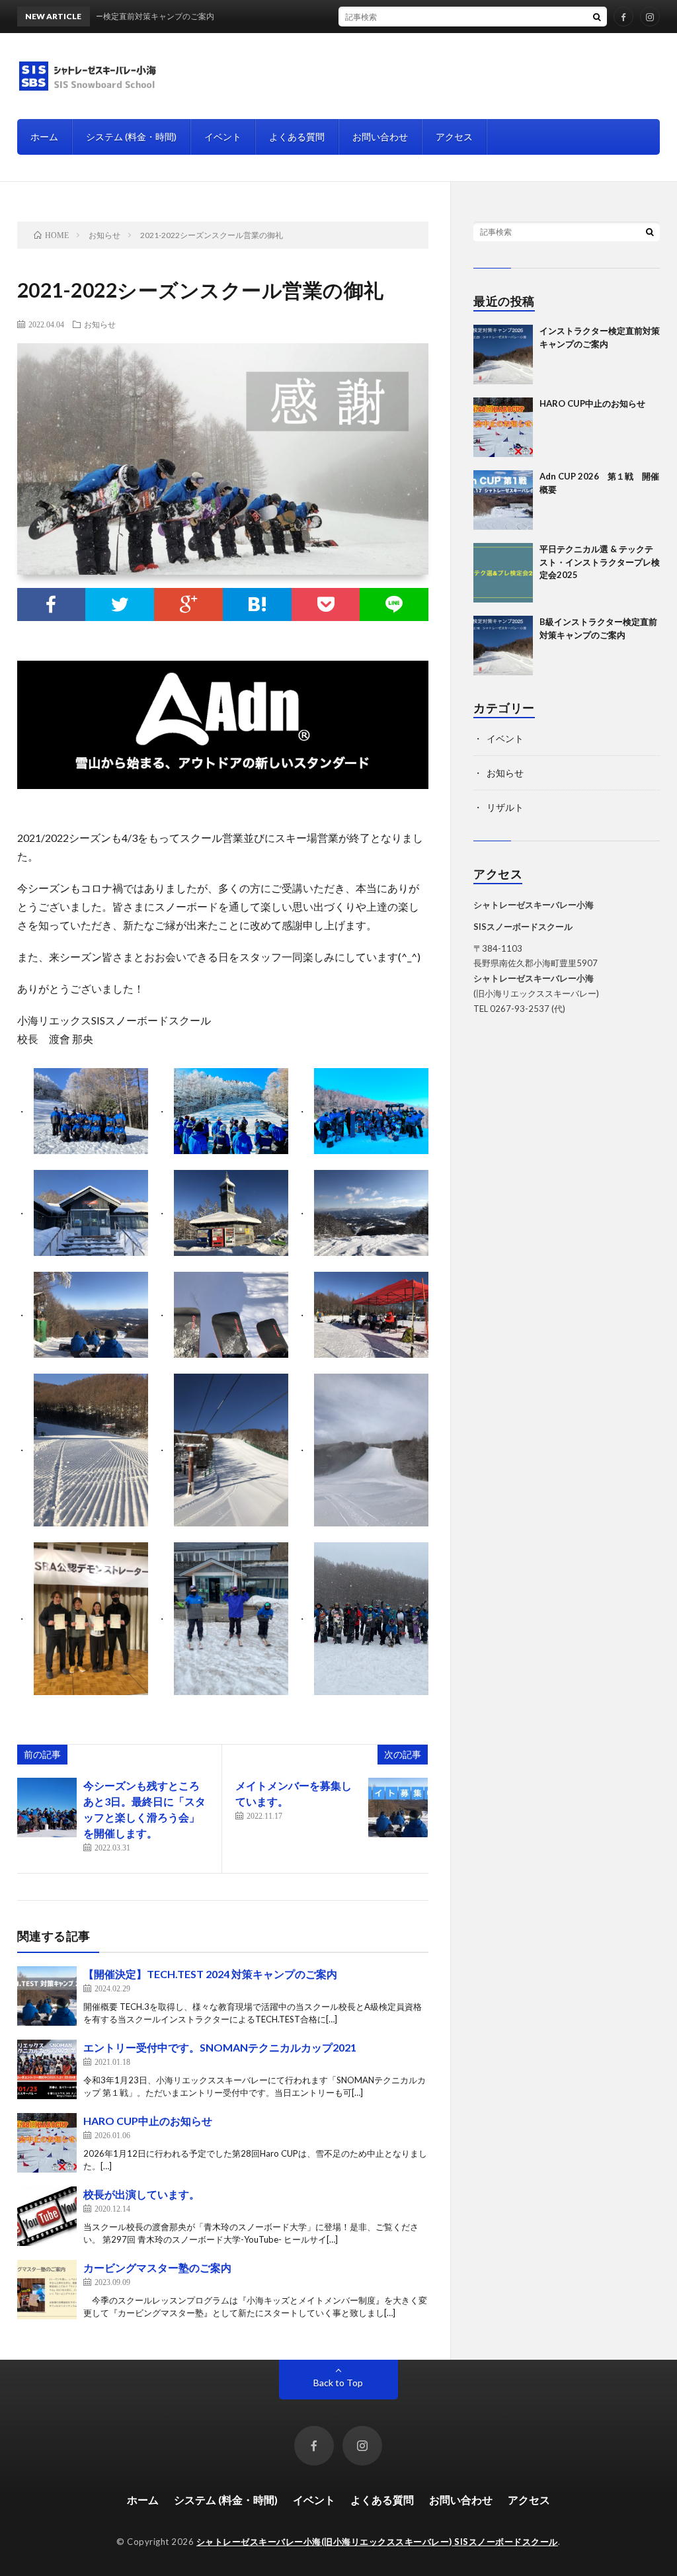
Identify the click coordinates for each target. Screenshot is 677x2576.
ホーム (44, 137)
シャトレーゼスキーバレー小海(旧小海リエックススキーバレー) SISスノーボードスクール (377, 2542)
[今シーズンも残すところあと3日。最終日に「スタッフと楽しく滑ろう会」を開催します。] (47, 1807)
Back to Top (338, 2383)
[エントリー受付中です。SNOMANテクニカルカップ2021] (47, 2069)
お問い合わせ (380, 137)
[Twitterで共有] (120, 604)
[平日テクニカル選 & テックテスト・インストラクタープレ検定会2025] (503, 573)
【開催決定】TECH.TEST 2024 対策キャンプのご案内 (210, 1974)
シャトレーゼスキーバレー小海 (534, 978)
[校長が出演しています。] (47, 2216)
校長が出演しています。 (141, 2194)
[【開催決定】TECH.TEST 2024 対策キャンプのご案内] (47, 1996)
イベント (223, 137)
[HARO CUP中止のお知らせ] (47, 2143)
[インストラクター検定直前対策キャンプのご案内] (503, 354)
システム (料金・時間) (131, 137)
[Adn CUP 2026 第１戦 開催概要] (503, 500)
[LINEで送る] (394, 604)
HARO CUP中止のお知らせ (148, 2121)
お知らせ (100, 324)
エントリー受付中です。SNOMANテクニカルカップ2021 (220, 2047)
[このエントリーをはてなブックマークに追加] (257, 604)
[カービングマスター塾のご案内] (47, 2290)
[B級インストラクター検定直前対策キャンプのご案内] (503, 645)
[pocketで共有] (326, 604)
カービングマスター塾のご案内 (157, 2267)
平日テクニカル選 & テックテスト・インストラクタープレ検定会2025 (600, 562)
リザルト (505, 807)
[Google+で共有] (188, 604)
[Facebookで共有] (52, 604)
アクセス (454, 137)
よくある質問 (297, 137)
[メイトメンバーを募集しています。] (398, 1807)
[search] (597, 17)
